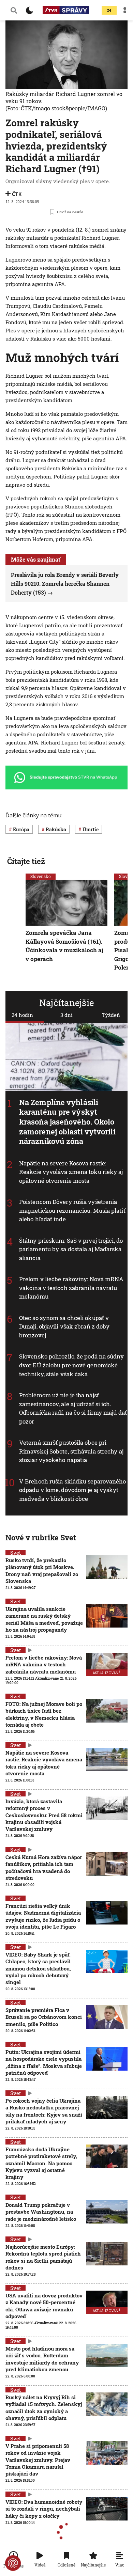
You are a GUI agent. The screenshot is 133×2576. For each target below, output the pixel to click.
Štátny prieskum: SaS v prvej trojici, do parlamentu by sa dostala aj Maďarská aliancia (71, 1249)
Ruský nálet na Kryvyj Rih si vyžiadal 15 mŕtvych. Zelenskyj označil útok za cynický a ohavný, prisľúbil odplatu (44, 2408)
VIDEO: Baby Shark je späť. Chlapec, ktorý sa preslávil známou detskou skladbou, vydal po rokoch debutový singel (38, 1968)
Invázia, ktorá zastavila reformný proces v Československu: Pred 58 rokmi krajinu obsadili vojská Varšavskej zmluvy (44, 1815)
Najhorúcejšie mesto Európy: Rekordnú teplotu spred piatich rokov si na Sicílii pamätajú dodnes (43, 2257)
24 (109, 10)
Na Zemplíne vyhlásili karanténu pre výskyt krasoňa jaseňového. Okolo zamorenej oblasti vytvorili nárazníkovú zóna (67, 1122)
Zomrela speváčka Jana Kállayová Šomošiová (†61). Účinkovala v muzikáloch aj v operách (64, 946)
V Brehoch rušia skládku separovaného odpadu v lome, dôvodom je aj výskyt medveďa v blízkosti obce (73, 1490)
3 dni (66, 1015)
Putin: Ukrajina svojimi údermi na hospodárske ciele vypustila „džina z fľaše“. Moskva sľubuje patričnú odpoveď (44, 2062)
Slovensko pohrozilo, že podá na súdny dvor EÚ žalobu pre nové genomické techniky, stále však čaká (71, 1365)
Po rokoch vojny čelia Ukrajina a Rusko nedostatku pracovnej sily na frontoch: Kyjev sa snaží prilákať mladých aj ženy (44, 2111)
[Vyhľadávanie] (14, 10)
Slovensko (41, 876)
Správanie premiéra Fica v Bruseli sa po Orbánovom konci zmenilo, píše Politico (44, 2017)
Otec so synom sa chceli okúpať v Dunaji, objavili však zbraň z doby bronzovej (64, 1326)
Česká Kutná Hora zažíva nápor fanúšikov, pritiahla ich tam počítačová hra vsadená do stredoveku (44, 1867)
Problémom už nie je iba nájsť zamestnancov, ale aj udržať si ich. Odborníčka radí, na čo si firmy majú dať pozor (73, 1408)
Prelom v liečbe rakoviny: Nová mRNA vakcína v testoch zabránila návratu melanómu (71, 1288)
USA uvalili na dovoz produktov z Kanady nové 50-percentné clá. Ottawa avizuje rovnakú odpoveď (44, 2306)
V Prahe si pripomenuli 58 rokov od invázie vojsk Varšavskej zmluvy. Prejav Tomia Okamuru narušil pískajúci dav (38, 2460)
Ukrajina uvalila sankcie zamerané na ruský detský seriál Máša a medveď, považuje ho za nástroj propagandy (44, 1619)
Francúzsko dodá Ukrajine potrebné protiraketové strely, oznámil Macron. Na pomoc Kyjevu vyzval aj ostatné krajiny (41, 2163)
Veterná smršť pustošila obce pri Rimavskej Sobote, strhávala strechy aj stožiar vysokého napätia (71, 1451)
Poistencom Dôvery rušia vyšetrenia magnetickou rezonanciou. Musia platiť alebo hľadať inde (72, 1210)
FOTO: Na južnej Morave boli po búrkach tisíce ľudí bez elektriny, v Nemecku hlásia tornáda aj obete (44, 1714)
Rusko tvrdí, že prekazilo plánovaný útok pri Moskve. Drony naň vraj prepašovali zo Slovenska (42, 1570)
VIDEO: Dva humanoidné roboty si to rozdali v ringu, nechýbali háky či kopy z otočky (44, 2509)
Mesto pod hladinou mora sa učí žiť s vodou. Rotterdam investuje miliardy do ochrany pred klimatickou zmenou (42, 2359)
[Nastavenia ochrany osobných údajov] (13, 2563)
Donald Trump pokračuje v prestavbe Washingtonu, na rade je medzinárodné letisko (41, 2212)
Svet (16, 1553)
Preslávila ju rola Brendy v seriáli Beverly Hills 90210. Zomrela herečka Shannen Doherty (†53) (65, 583)
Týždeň (111, 1015)
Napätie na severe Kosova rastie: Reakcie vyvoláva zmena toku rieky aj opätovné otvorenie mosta (71, 1172)
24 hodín (22, 1015)
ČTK (17, 194)
